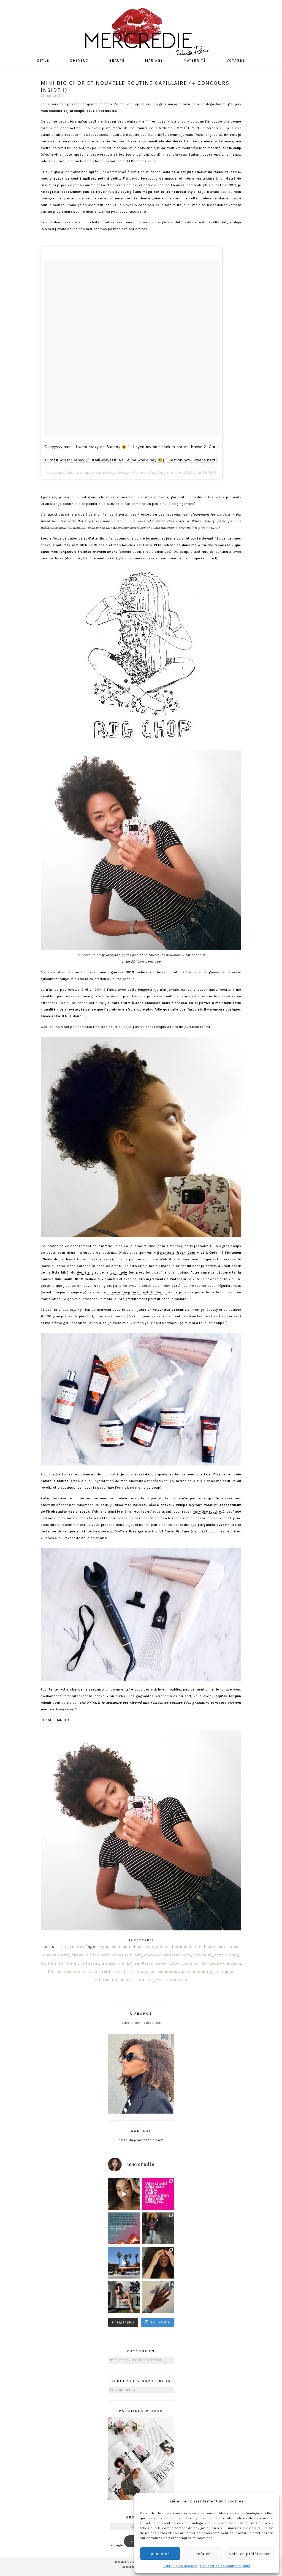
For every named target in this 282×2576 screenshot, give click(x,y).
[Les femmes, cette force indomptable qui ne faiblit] (158, 2194)
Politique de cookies (180, 2566)
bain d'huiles (136, 1947)
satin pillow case (137, 1971)
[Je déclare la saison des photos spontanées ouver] (124, 2297)
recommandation (82, 1971)
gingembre (113, 1963)
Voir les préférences (250, 2554)
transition (177, 1980)
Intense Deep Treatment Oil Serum (137, 1292)
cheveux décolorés (90, 1955)
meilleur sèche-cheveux (215, 1963)
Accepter (160, 2554)
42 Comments (141, 1940)
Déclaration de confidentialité (225, 2566)
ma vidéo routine (207, 1512)
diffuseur (90, 1963)
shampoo (224, 1971)
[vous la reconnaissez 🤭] (158, 2228)
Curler (72, 1963)
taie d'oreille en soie (133, 1980)
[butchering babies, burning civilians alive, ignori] (124, 2228)
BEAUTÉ (62, 1947)
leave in (163, 1963)
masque (168, 1266)
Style (43, 60)
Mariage (154, 60)
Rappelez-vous (143, 161)
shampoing (201, 1971)
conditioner (226, 1955)
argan (104, 1947)
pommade (119, 1272)
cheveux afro (56, 1955)
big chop (161, 1947)
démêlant (85, 1272)
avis (116, 1947)
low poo (181, 1963)
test (160, 1980)
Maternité (195, 60)
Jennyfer (112, 955)
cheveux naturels (162, 1955)
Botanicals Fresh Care (176, 1253)
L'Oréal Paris (140, 1963)
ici (113, 521)
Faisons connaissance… (141, 2023)
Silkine (63, 1481)
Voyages (236, 60)
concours (203, 1955)
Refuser (203, 2554)
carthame (229, 1947)
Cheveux (79, 60)
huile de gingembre (178, 504)
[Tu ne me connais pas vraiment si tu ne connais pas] (124, 2263)
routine (109, 1971)
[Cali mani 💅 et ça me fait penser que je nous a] (158, 2297)
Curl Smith (64, 1279)
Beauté (117, 60)
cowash (212, 1279)
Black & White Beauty (195, 521)
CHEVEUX (77, 1947)
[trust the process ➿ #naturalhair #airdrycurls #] (124, 2194)
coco (186, 1955)
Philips (182, 1505)
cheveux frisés (127, 1955)
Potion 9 (94, 1323)
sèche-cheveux (172, 1971)
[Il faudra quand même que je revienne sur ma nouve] (158, 2263)
